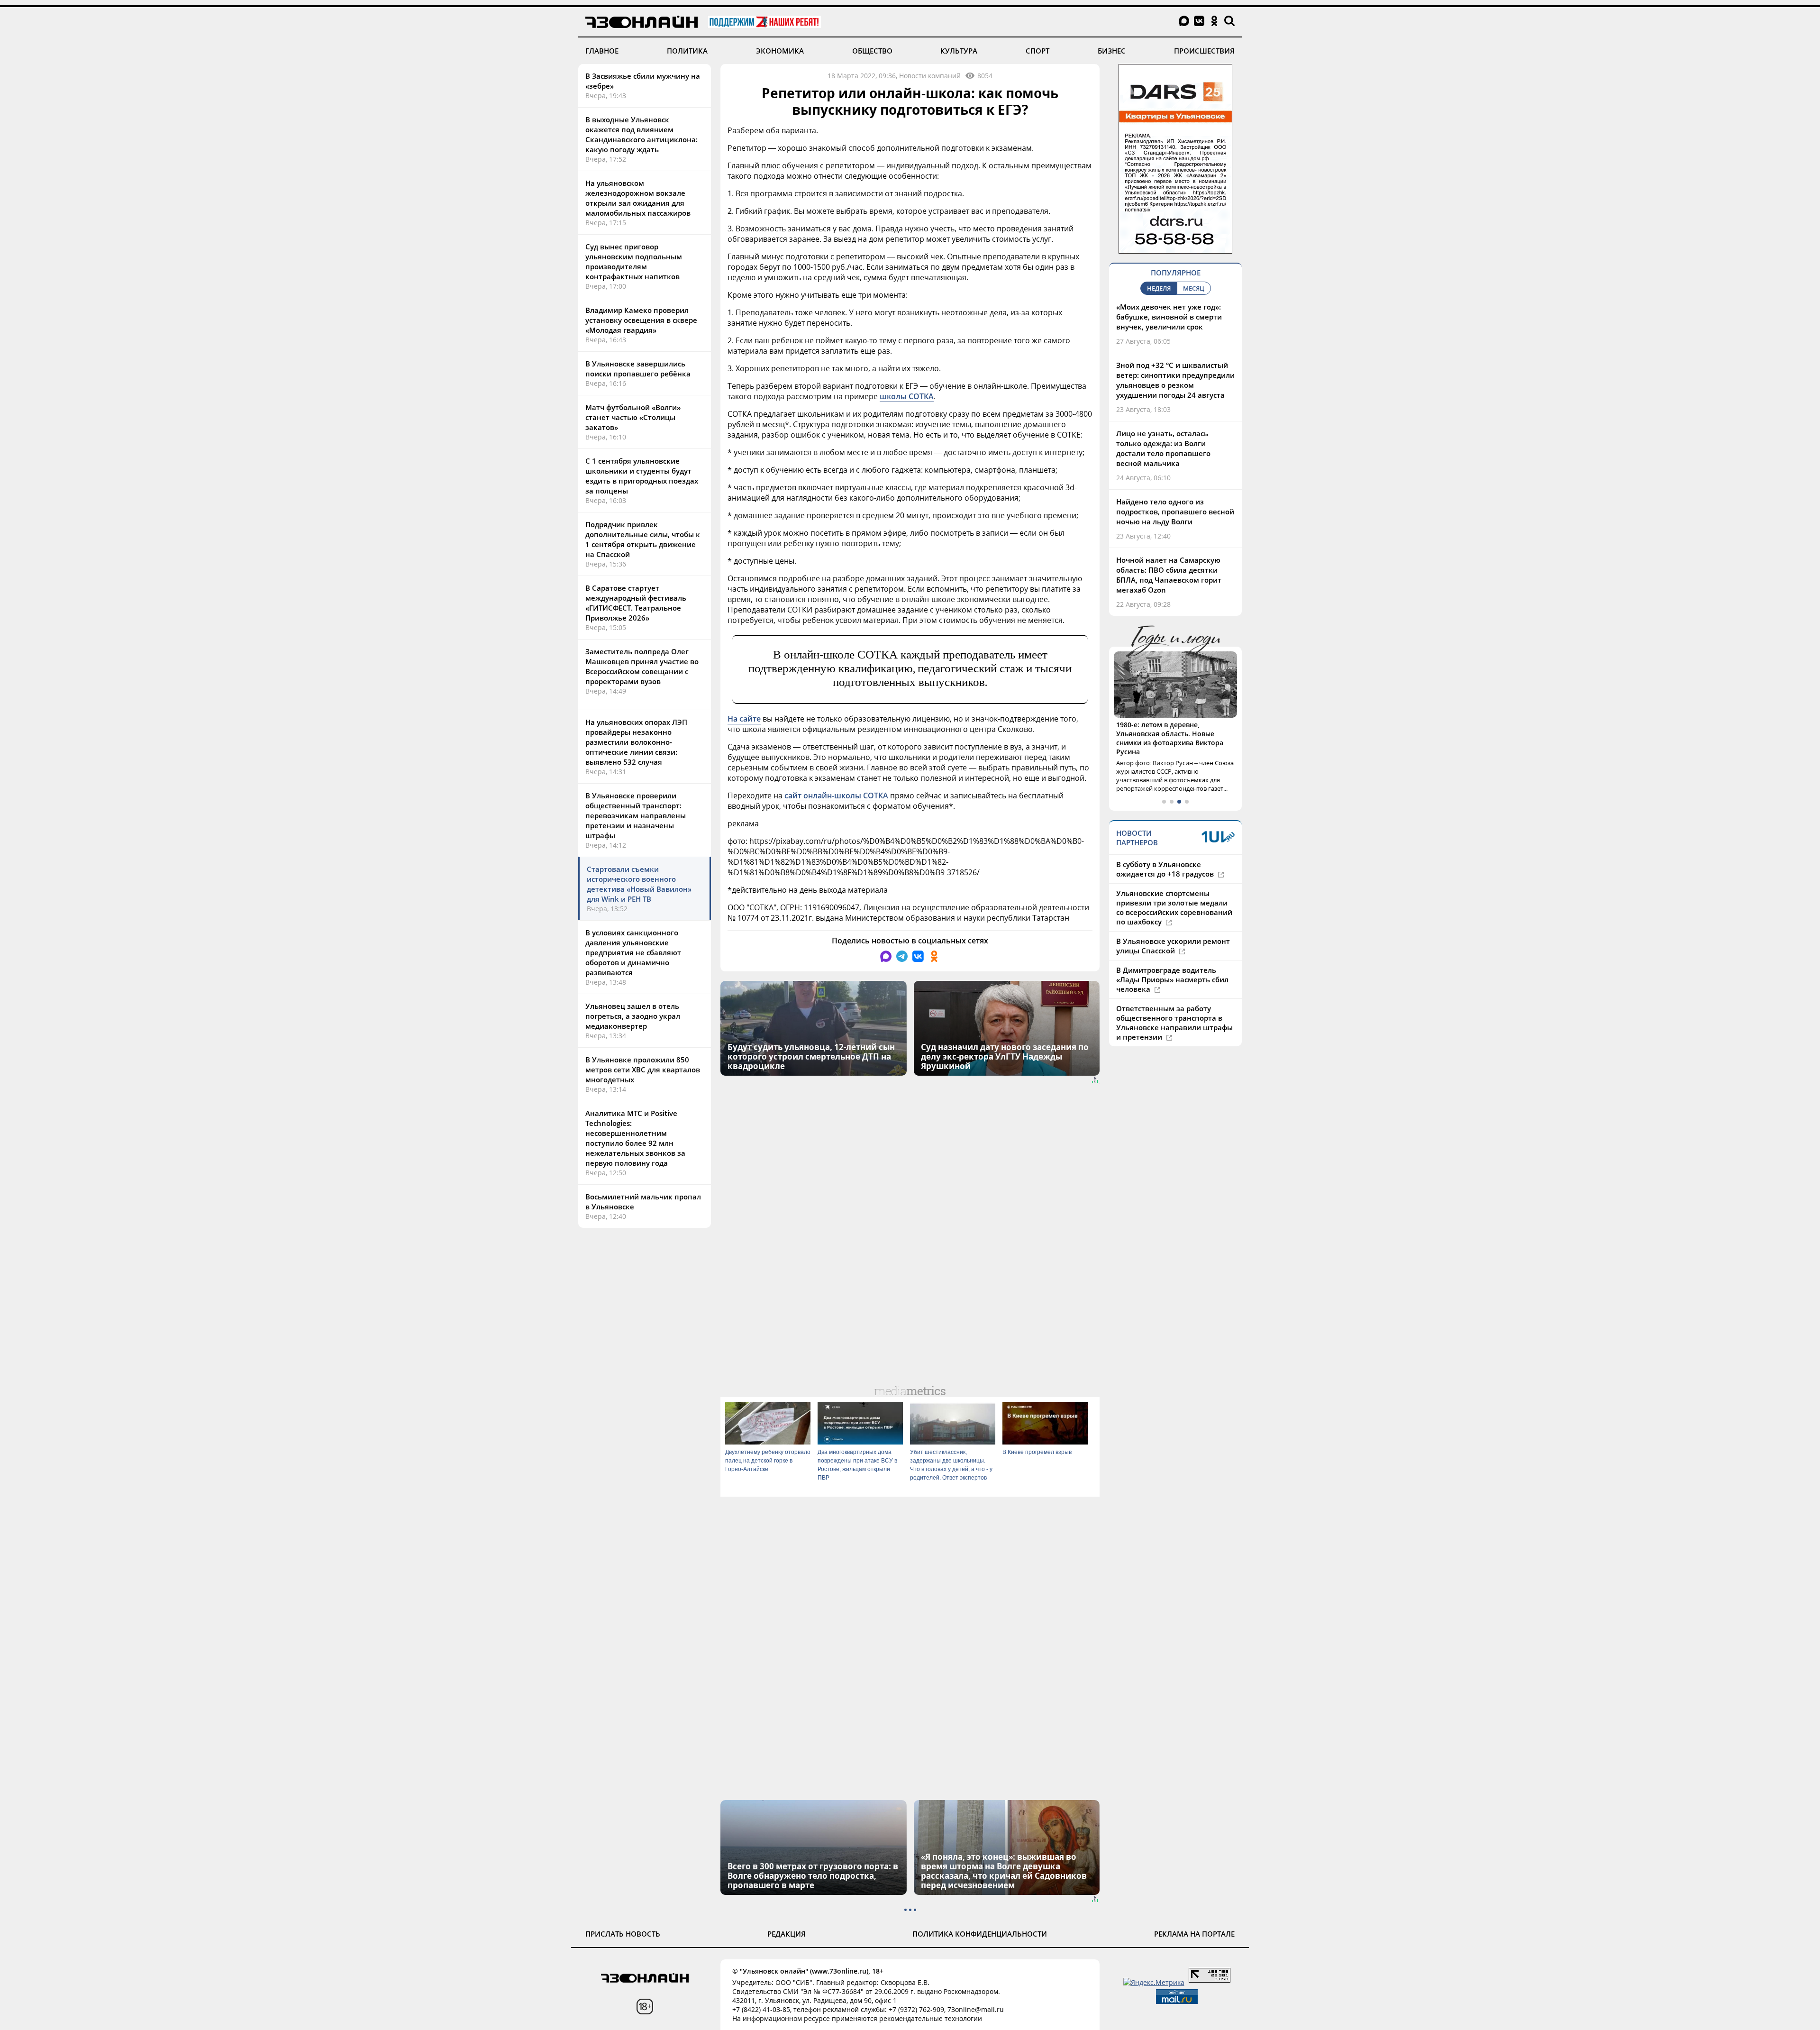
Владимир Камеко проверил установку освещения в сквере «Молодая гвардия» (641, 320)
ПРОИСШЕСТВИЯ (1204, 51)
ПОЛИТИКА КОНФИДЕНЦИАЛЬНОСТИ (980, 1934)
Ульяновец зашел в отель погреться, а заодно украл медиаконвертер (633, 1016)
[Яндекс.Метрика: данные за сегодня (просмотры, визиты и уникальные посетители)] (1154, 1982)
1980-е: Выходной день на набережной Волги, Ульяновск (1168, 729)
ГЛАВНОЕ (602, 51)
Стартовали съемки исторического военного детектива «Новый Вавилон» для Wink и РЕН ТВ (639, 884)
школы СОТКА (907, 396)
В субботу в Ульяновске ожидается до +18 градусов (1166, 851)
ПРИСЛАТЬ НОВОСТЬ (623, 1934)
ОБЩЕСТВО (872, 51)
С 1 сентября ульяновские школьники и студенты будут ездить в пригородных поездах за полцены (642, 476)
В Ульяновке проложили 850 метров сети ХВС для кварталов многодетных (643, 1070)
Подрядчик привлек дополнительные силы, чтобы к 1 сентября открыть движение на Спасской (643, 539)
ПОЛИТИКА (687, 51)
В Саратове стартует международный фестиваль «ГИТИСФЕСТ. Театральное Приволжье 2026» (636, 603)
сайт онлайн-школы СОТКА (836, 796)
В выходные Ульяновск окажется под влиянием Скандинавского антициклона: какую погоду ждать (642, 134)
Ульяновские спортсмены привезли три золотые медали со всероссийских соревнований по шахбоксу (1174, 889)
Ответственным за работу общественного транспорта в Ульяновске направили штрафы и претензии (1174, 1005)
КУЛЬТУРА (959, 51)
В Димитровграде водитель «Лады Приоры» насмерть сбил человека (1172, 961)
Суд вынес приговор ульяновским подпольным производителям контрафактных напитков (634, 261)
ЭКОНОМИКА (780, 51)
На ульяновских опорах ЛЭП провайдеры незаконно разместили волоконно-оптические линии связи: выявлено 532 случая (636, 742)
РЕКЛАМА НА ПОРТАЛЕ (1194, 1934)
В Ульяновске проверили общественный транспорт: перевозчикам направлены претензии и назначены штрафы (636, 815)
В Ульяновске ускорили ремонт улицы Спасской (1173, 928)
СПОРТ (1037, 51)
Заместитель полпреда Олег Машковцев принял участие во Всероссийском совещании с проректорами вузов (642, 666)
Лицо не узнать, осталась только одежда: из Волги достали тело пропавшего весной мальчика (1163, 448)
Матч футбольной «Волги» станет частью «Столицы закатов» (633, 417)
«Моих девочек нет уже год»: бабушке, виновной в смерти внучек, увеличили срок (1169, 317)
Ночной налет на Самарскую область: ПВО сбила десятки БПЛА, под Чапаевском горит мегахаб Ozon (1169, 575)
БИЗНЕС (1112, 51)
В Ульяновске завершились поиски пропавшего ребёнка (638, 369)
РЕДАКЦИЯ (787, 1934)
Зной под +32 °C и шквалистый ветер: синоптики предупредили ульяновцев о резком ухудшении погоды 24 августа (1175, 380)
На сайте (744, 719)
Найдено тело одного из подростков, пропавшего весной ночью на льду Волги (1175, 512)
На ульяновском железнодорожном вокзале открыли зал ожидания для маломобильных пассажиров (638, 198)
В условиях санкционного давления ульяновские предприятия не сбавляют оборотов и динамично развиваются (633, 952)
